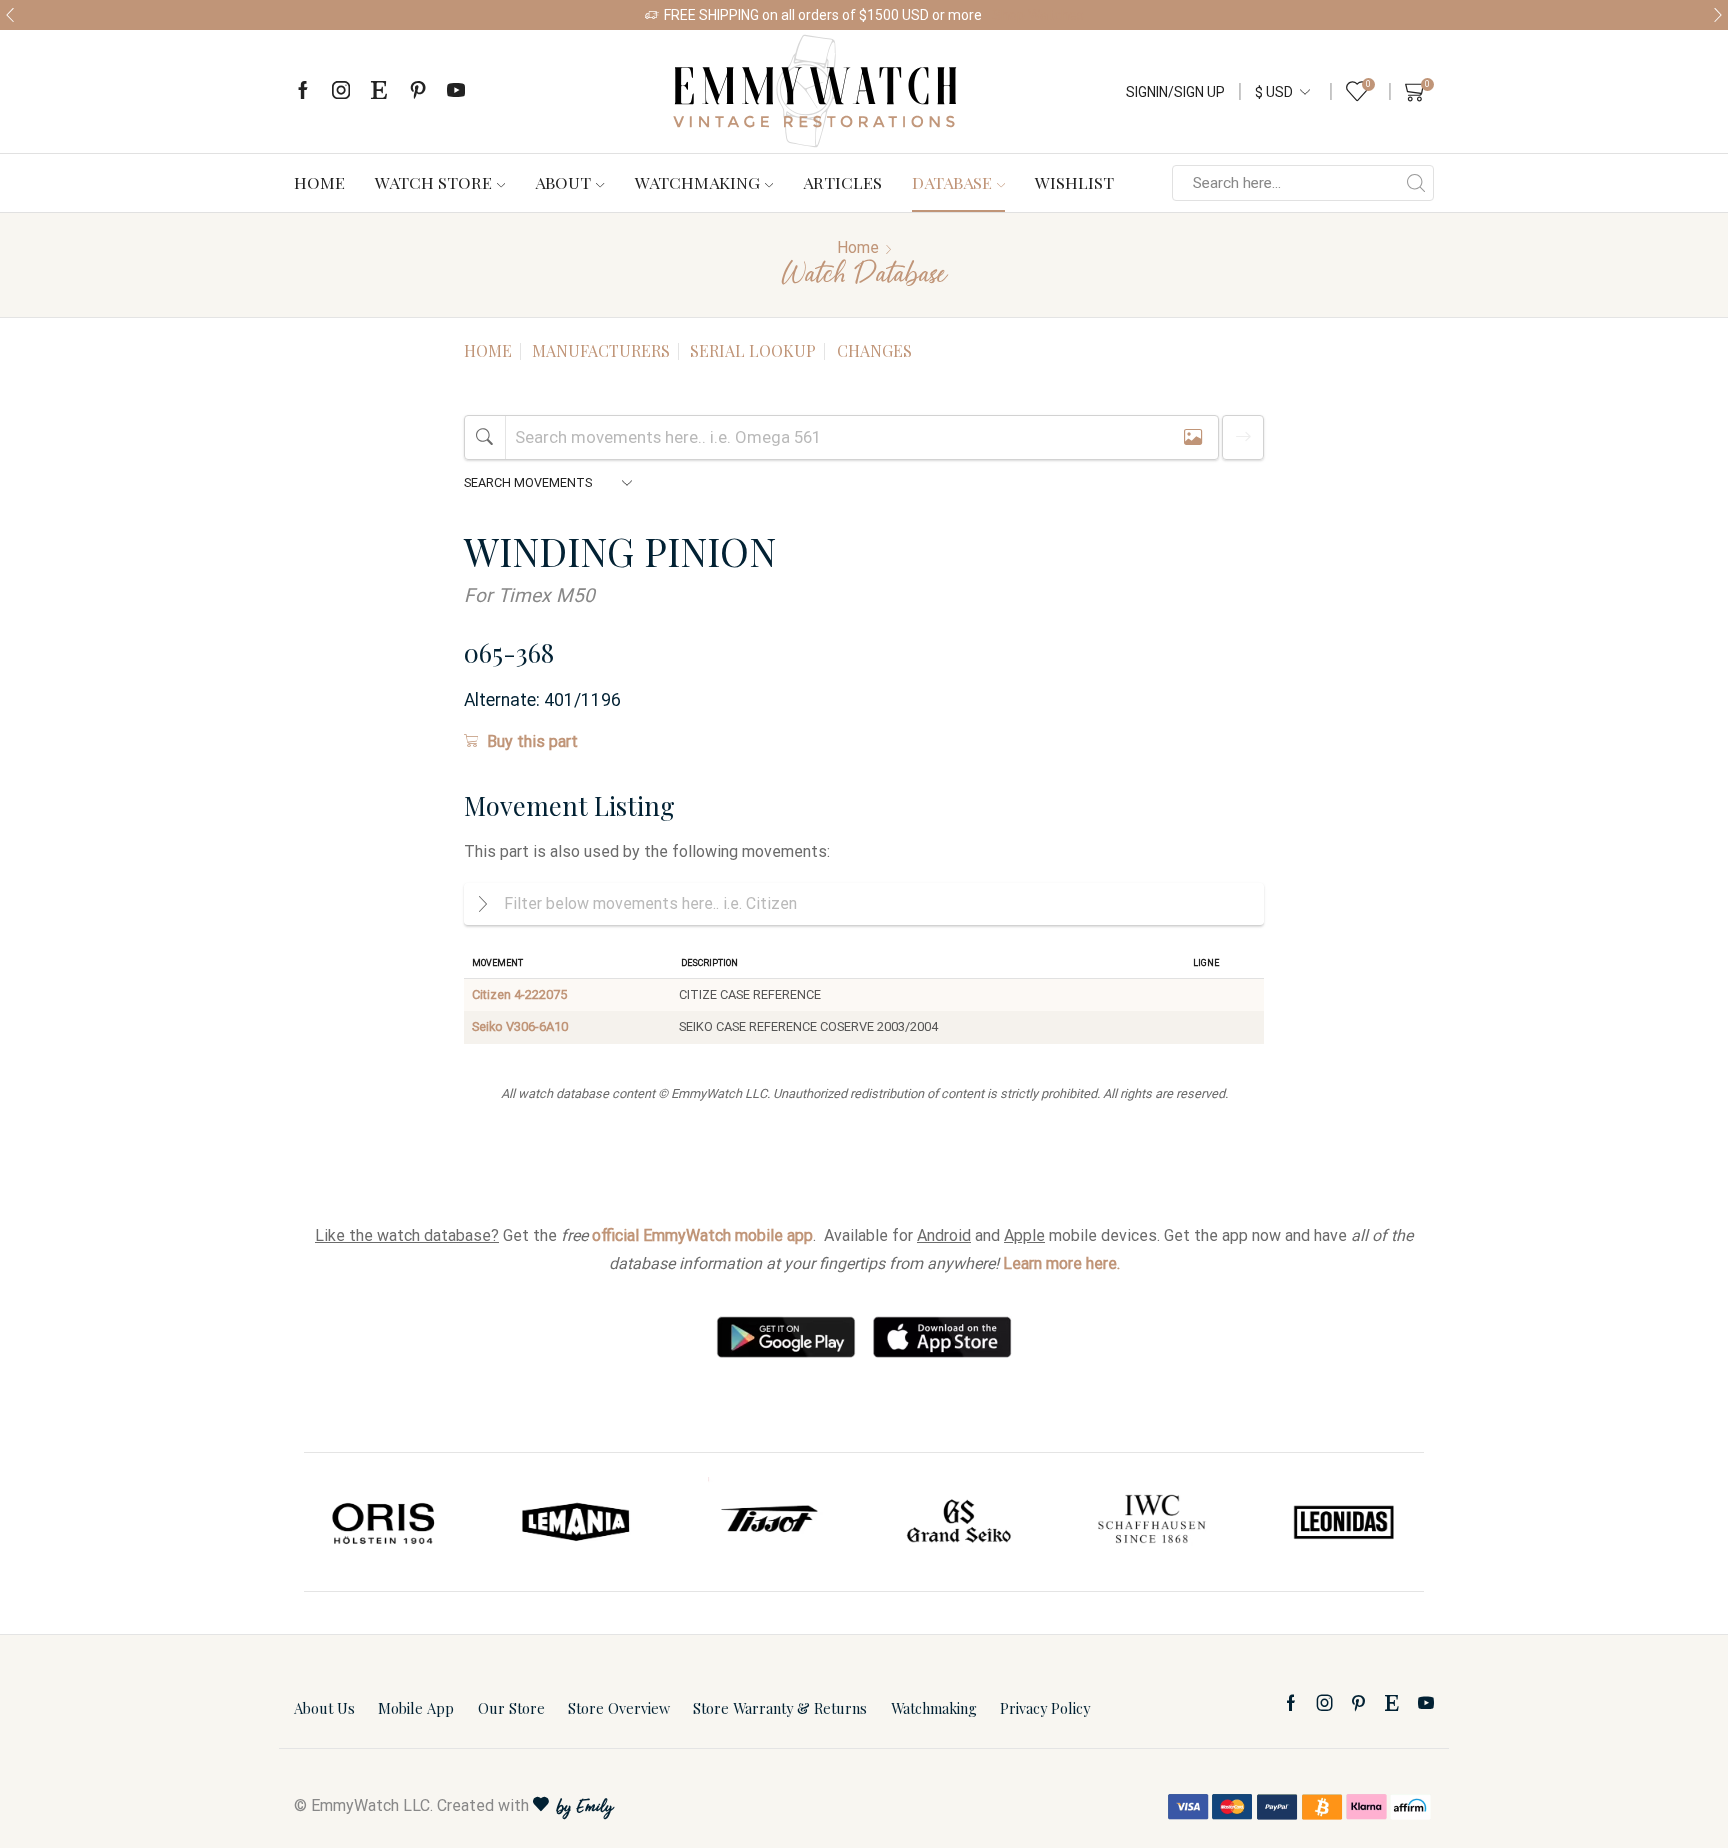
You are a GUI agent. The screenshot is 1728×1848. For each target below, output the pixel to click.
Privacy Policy (1045, 1708)
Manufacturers (601, 350)
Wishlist (1074, 182)
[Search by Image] (1193, 437)
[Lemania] (577, 1522)
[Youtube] (456, 91)
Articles (842, 182)
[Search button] (1416, 183)
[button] (10, 15)
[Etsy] (379, 91)
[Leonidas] (1343, 1522)
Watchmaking (697, 182)
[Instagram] (341, 91)
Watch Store (433, 182)
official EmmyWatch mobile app (702, 1235)
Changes (874, 350)
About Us (324, 1708)
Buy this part (532, 741)
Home (319, 182)
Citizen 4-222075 (519, 994)
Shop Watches (1038, 15)
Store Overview (619, 1708)
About (563, 182)
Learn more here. (1061, 1263)
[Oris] (385, 1522)
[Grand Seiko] (960, 1522)
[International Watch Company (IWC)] (1152, 1522)
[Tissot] (768, 1522)
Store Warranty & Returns (780, 1708)
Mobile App (416, 1708)
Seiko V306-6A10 (520, 1026)
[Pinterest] (418, 91)
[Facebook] (303, 91)
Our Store (511, 1708)
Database (952, 182)
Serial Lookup (753, 350)
